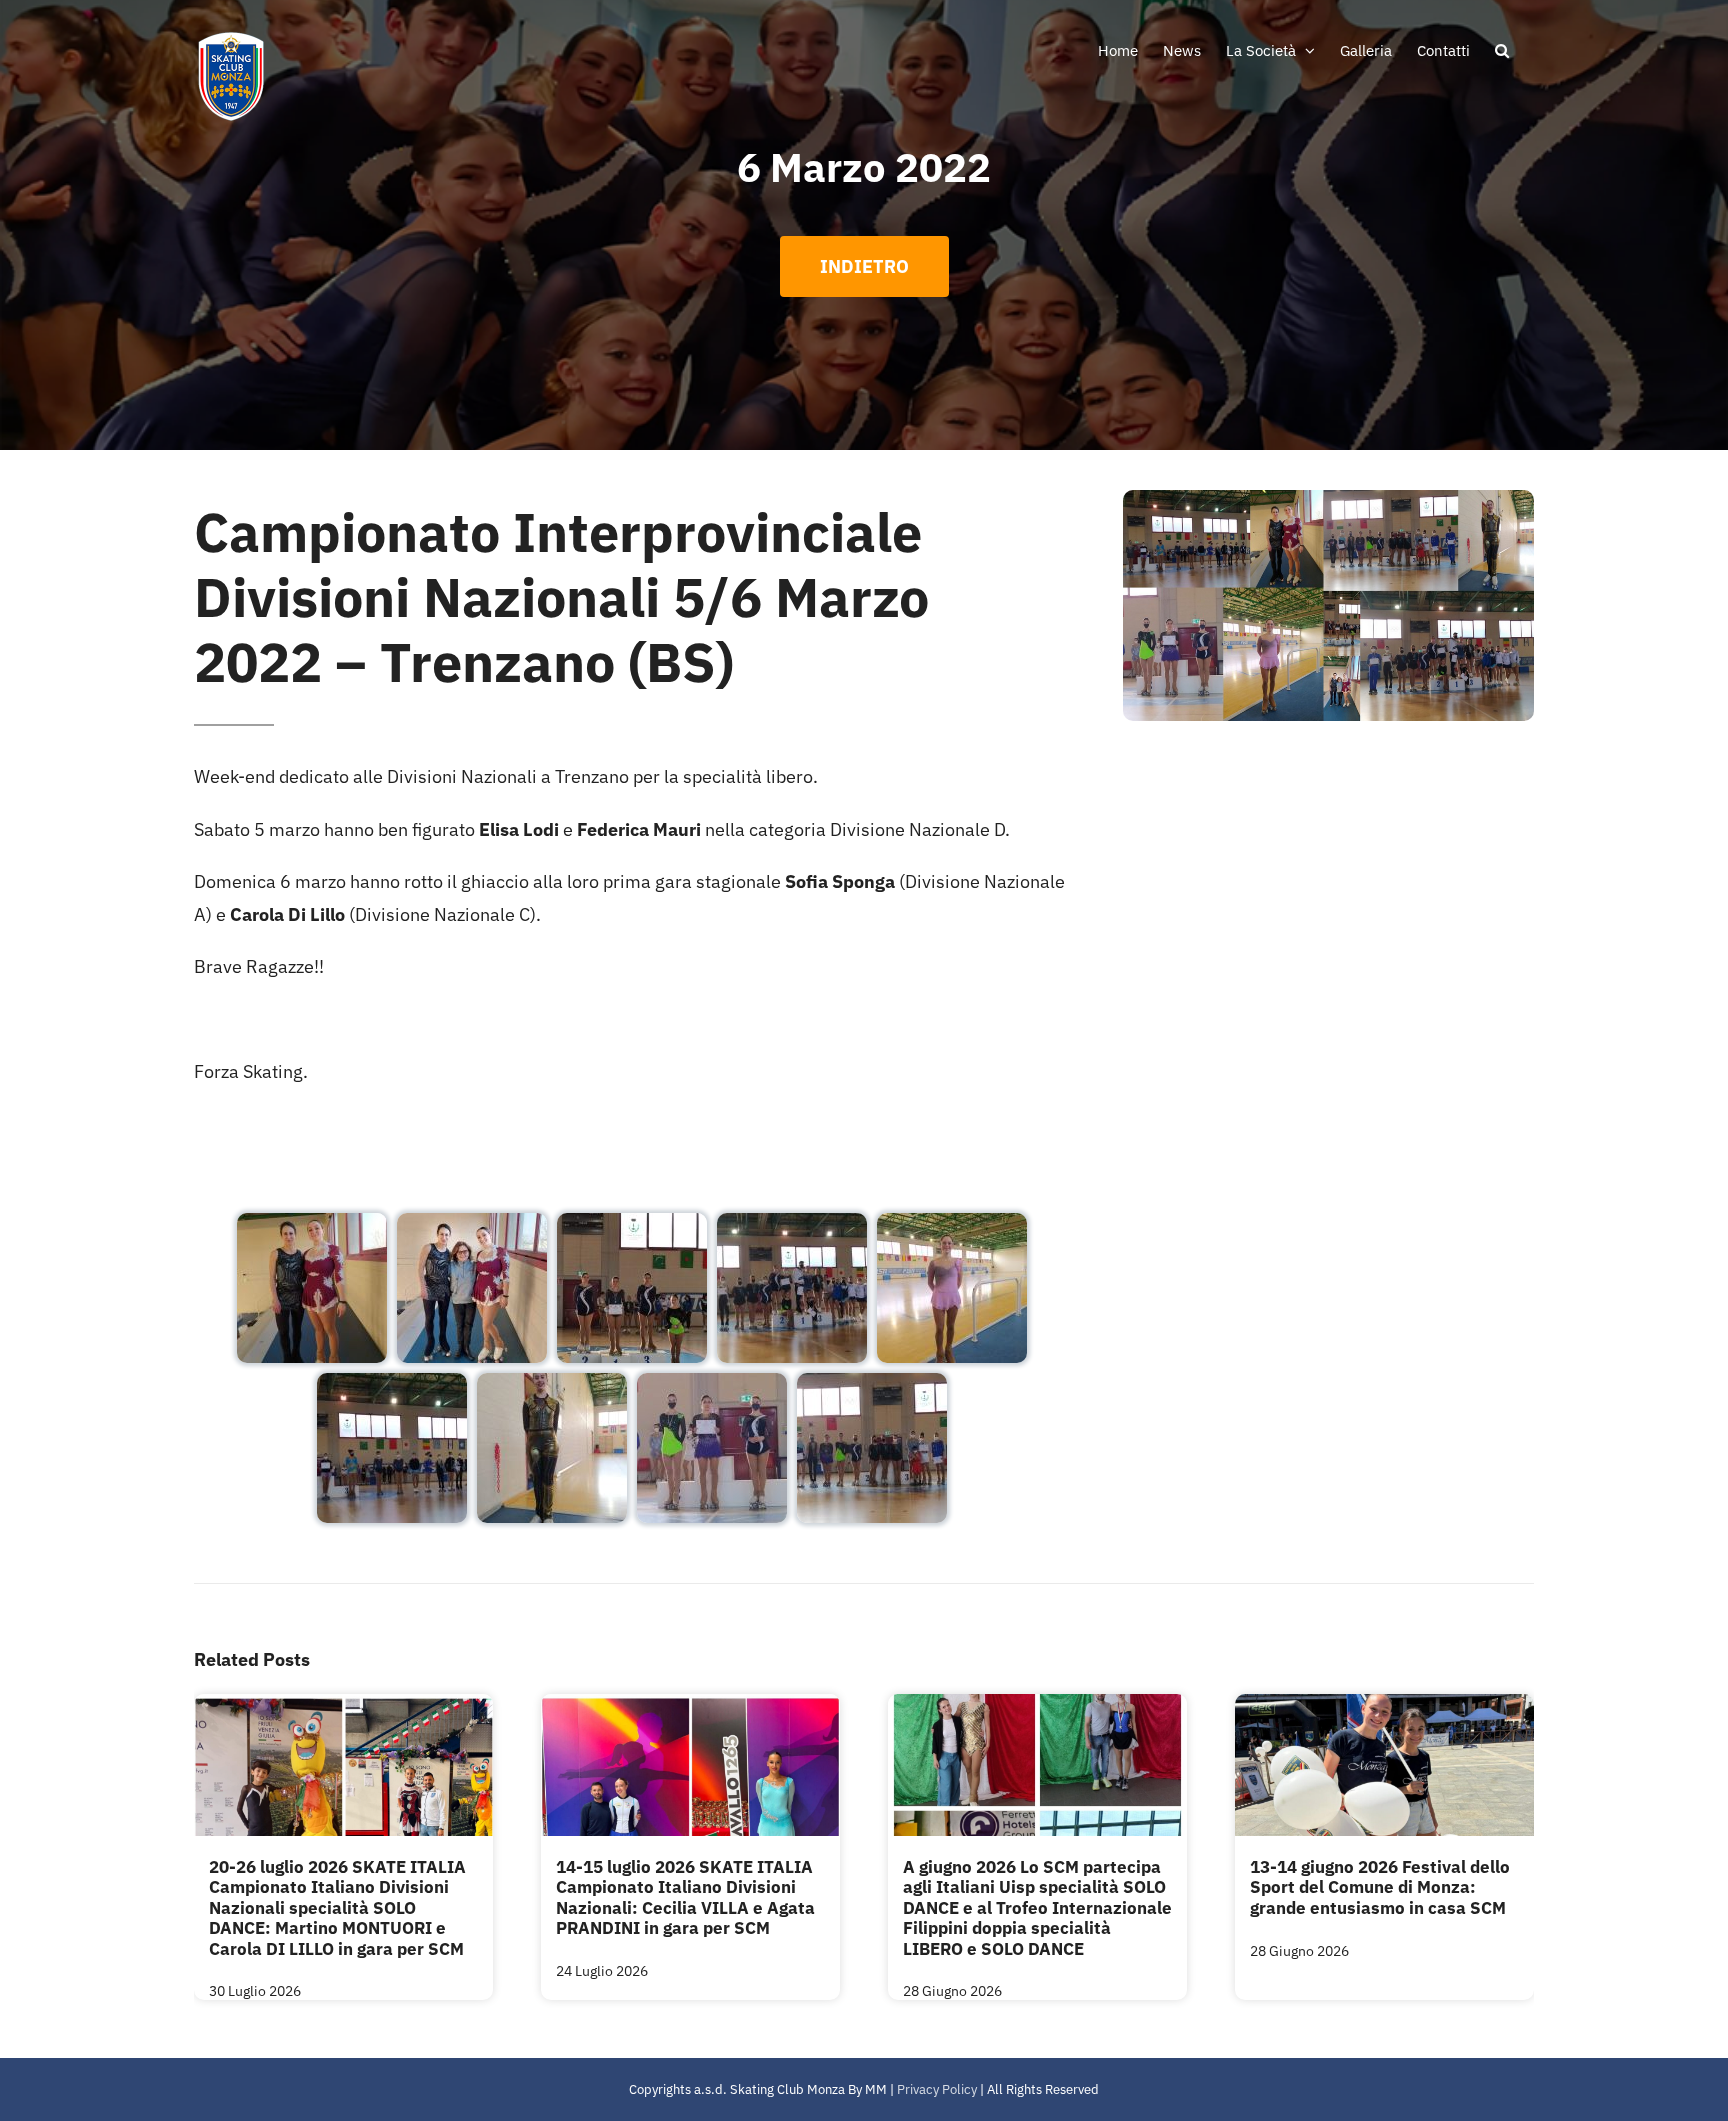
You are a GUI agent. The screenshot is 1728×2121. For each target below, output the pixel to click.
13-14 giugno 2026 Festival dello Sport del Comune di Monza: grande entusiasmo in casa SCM (1380, 1887)
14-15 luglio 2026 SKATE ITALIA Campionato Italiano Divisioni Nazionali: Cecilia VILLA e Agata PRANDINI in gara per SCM (685, 1897)
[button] (1502, 50)
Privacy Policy (937, 2089)
